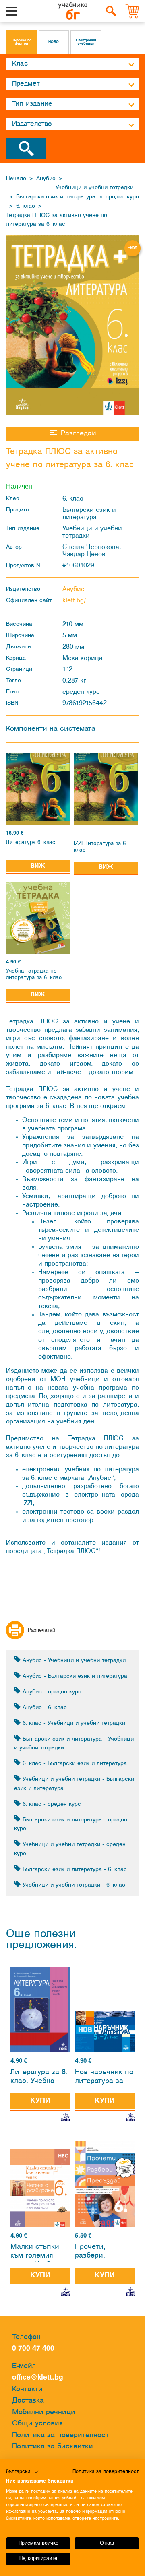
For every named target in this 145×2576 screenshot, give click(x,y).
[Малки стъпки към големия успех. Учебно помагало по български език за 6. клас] (40, 2188)
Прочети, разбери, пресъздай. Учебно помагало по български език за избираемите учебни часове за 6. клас (104, 2253)
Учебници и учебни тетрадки (94, 188)
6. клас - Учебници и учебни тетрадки (73, 1723)
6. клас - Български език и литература (74, 1764)
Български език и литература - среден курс (71, 1825)
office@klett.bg (38, 2378)
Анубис (46, 179)
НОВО (54, 42)
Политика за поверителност (60, 2435)
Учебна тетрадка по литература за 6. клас (34, 975)
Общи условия (37, 2424)
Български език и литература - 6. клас (74, 1870)
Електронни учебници (86, 42)
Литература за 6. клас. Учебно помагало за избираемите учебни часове (39, 2078)
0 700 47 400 (35, 2349)
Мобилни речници (44, 2412)
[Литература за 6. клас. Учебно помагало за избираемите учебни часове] (40, 2010)
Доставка (28, 2401)
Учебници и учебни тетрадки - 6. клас (73, 1885)
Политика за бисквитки (53, 2447)
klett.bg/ (74, 601)
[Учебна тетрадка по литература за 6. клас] (38, 918)
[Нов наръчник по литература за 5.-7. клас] (105, 2032)
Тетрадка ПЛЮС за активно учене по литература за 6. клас (57, 220)
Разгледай (78, 434)
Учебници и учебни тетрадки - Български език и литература (74, 1784)
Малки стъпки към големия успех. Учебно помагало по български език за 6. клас (37, 2253)
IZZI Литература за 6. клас (100, 847)
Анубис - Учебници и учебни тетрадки (73, 1661)
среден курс (122, 197)
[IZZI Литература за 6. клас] (106, 789)
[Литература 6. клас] (38, 789)
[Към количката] (133, 11)
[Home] (73, 11)
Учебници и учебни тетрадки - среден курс (70, 1849)
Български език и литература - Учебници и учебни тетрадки (74, 1744)
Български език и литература (56, 197)
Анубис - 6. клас (44, 1708)
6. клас (26, 206)
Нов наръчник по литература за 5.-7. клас (104, 2078)
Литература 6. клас (31, 843)
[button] (23, 2472)
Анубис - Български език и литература (74, 1676)
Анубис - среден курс (51, 1692)
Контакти (27, 2389)
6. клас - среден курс (51, 1804)
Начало (16, 179)
